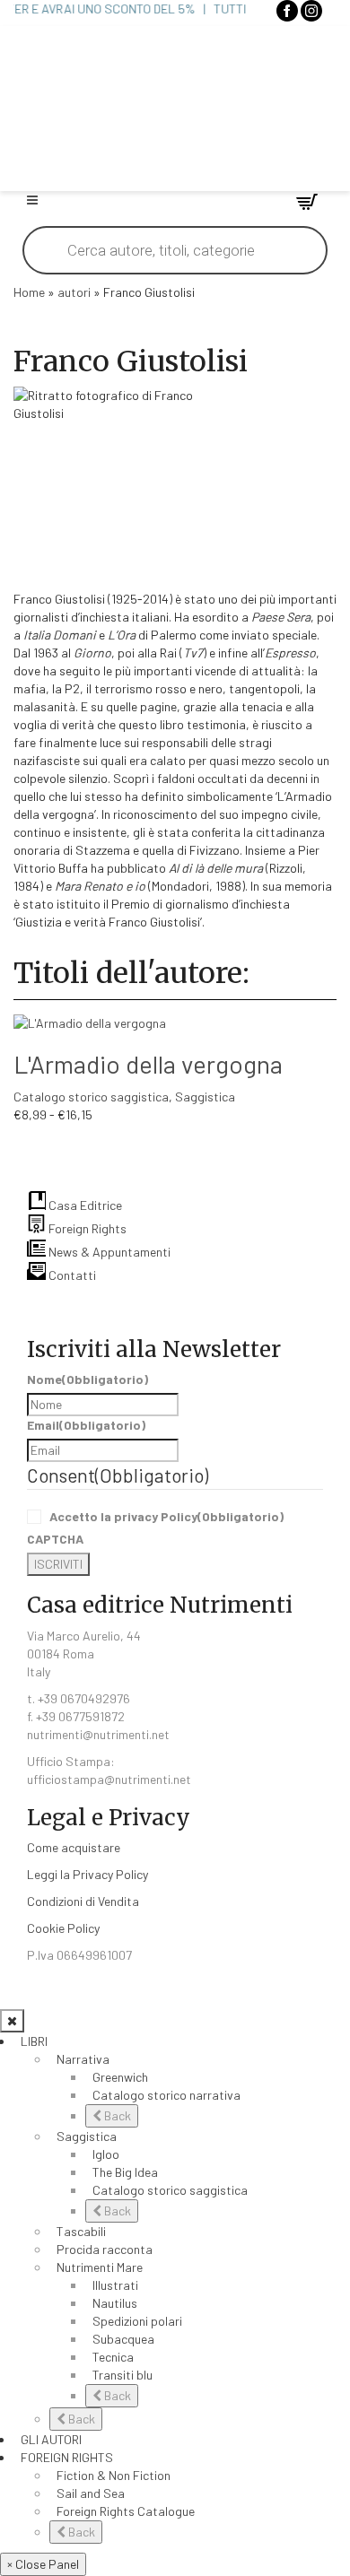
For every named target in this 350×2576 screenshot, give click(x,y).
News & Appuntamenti (108, 1252)
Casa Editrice (84, 1205)
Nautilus (115, 2303)
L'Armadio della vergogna (148, 1064)
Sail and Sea (91, 2493)
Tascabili (81, 2231)
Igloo (106, 2154)
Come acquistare (74, 1847)
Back (116, 2115)
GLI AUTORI (51, 2439)
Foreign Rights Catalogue (126, 2511)
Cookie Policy (63, 1928)
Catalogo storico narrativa (166, 2095)
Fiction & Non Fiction (114, 2475)
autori (74, 292)
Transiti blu (122, 2375)
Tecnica (113, 2357)
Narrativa (83, 2059)
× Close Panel (43, 2564)
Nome (87, 1379)
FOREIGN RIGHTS (67, 2457)
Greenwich (120, 2077)
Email (86, 1425)
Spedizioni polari (137, 2321)
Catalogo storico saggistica (91, 1097)
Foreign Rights (86, 1228)
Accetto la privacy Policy (166, 1516)
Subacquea (123, 2339)
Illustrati (115, 2285)
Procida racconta (105, 2249)
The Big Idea (125, 2172)
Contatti (71, 1275)
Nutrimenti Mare (100, 2267)
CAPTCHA (55, 1539)
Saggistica (205, 1097)
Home (29, 292)
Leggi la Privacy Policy (87, 1874)
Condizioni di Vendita (83, 1901)
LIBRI (34, 2041)
